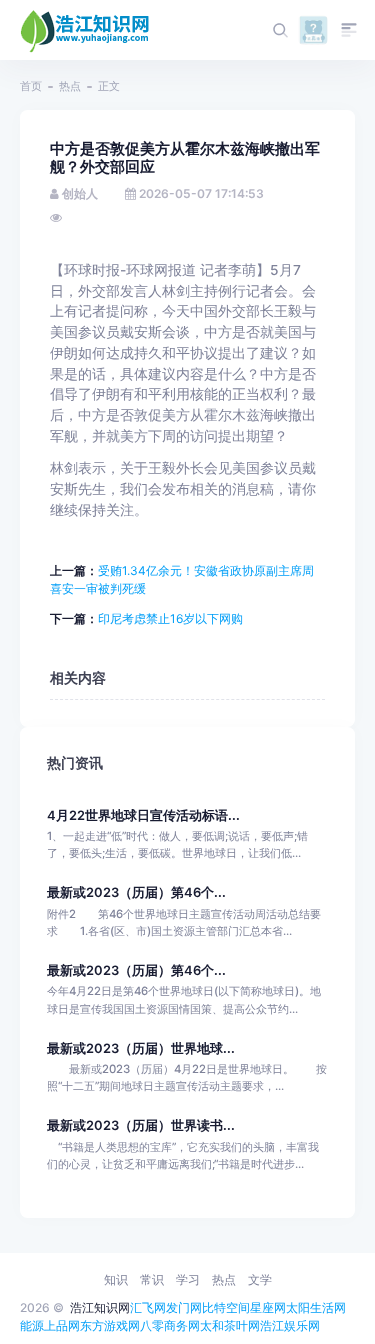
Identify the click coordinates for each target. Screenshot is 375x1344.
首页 (31, 86)
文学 (260, 1279)
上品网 (62, 1325)
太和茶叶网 (230, 1325)
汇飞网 (148, 1307)
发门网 (184, 1307)
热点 (70, 86)
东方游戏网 (110, 1325)
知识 (116, 1279)
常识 (152, 1279)
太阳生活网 (316, 1307)
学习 (188, 1279)
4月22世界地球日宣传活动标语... (143, 815)
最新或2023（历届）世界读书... (141, 1125)
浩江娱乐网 (290, 1325)
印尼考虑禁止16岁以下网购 (170, 618)
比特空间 (226, 1307)
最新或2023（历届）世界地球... (141, 1048)
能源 (32, 1325)
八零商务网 (170, 1325)
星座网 (268, 1307)
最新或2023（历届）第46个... (136, 892)
